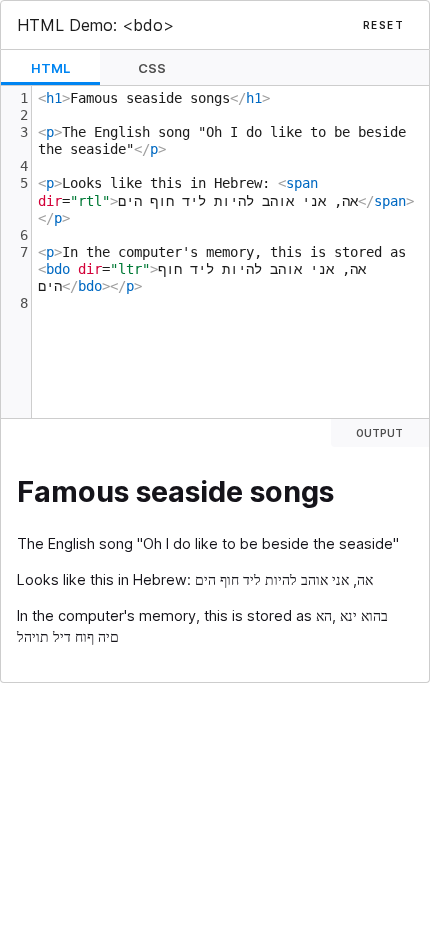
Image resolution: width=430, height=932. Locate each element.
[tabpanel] (215, 252)
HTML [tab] (50, 68)
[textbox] (230, 252)
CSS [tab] (152, 68)
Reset (384, 25)
